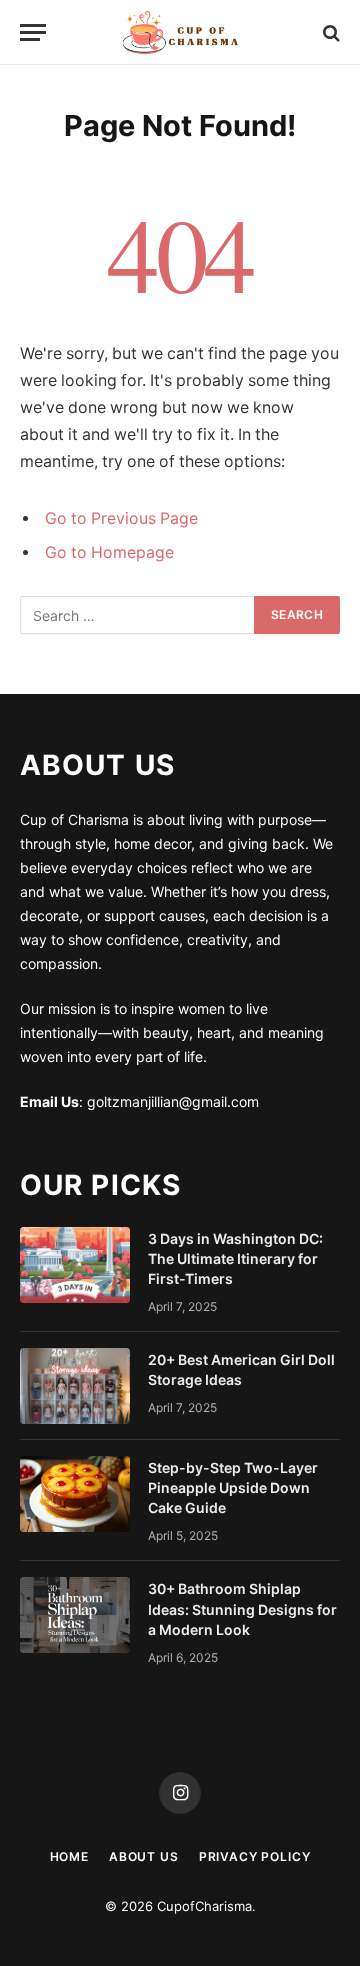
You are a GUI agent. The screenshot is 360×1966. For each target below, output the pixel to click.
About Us (144, 1856)
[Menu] (33, 32)
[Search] (329, 32)
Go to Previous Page (121, 518)
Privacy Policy (255, 1856)
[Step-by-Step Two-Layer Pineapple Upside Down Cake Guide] (75, 1494)
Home (69, 1856)
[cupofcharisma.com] (180, 32)
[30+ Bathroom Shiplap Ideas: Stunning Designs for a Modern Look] (75, 1615)
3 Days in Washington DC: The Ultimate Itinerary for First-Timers (235, 1258)
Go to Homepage (109, 552)
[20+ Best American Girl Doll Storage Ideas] (75, 1386)
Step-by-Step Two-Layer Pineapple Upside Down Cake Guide (233, 1487)
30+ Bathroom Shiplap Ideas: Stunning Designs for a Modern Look (242, 1608)
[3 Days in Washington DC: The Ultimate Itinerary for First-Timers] (75, 1265)
